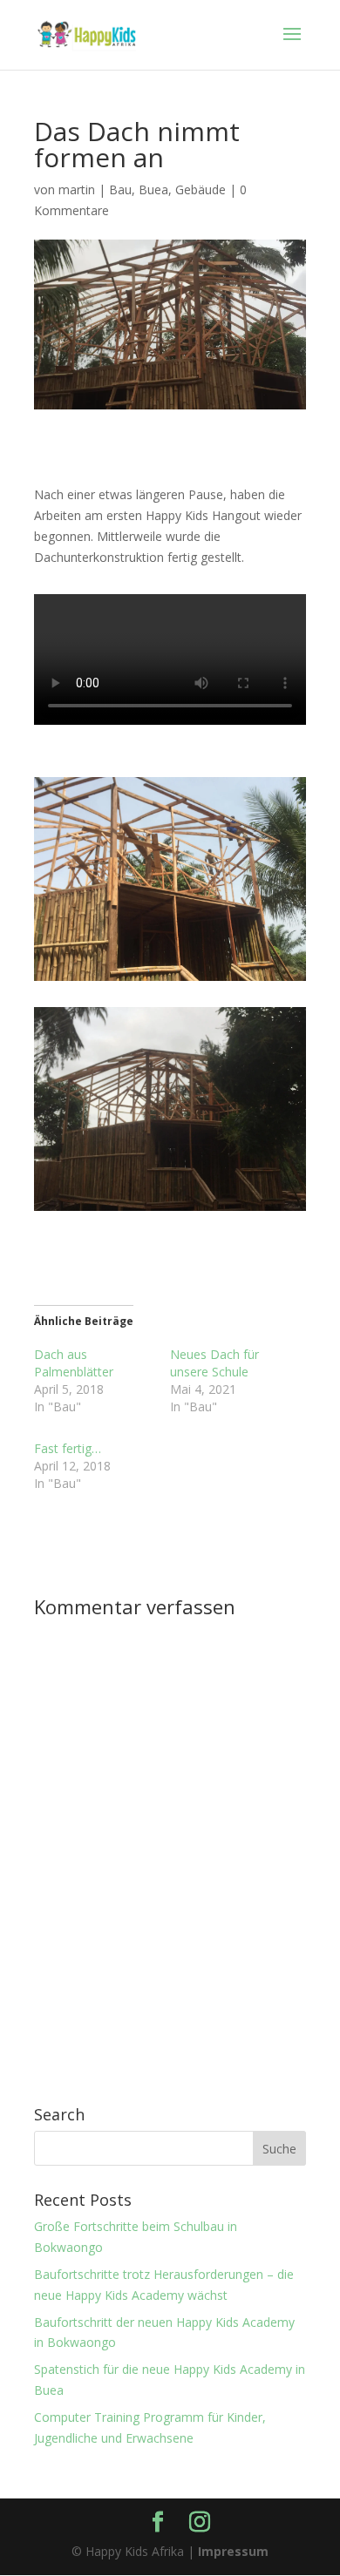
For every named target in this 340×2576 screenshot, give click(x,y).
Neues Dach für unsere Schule (214, 1363)
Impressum (233, 2551)
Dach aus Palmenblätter (74, 1363)
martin (77, 189)
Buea (153, 189)
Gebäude (201, 189)
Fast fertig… (68, 1448)
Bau (120, 189)
